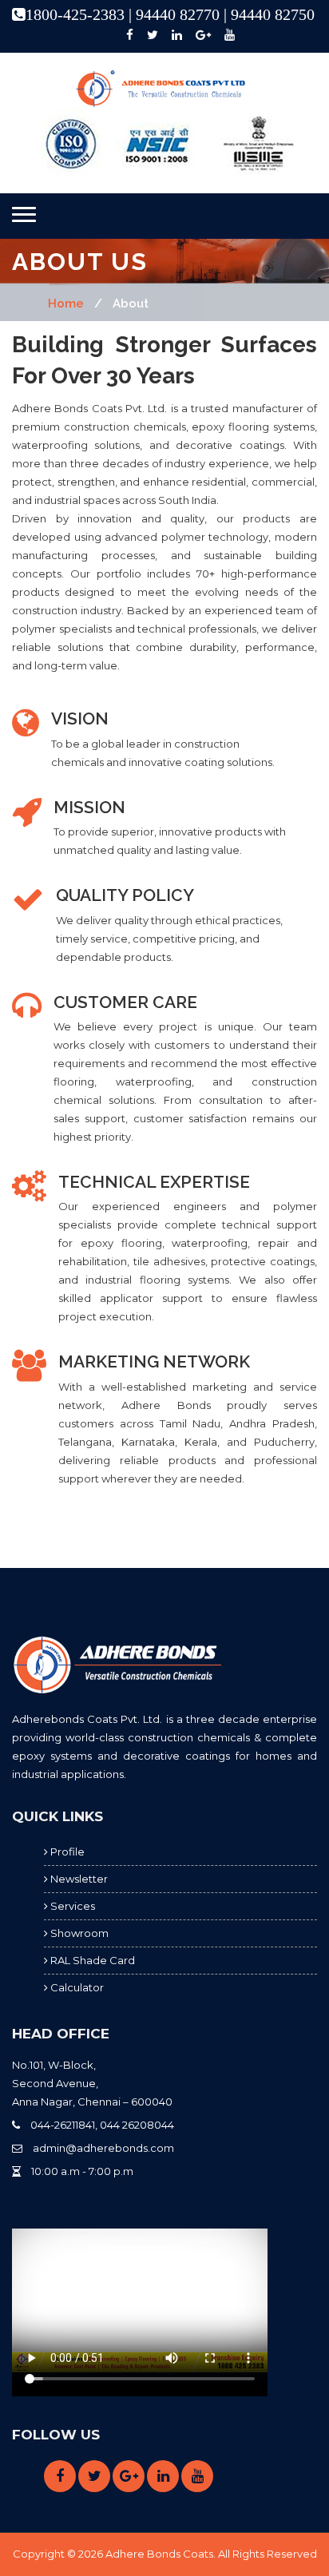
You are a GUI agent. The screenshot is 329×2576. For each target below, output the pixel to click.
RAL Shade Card (91, 1960)
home (66, 304)
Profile (66, 1852)
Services (71, 1906)
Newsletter (78, 1879)
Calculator (76, 1987)
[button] (24, 214)
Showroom (78, 1933)
